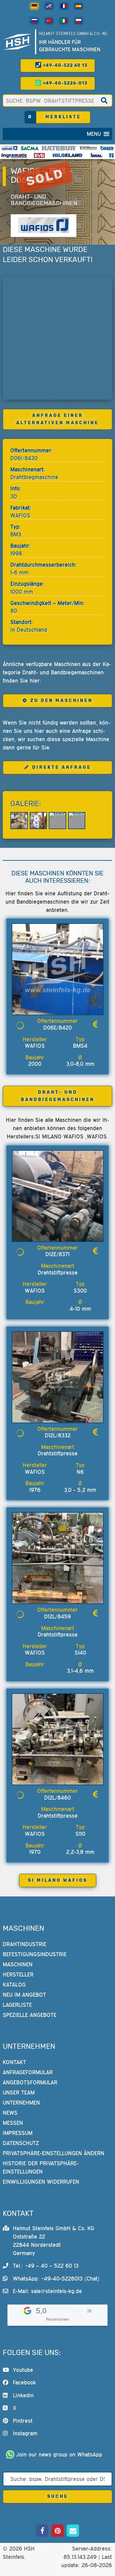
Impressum (18, 2133)
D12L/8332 (58, 1435)
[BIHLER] (107, 148)
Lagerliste (17, 2004)
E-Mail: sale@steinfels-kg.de (47, 2291)
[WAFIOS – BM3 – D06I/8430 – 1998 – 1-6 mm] (19, 821)
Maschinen (18, 1964)
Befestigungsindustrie (35, 1954)
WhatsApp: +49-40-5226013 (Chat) (56, 2279)
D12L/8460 (57, 1798)
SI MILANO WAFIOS (58, 1880)
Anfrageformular (28, 2072)
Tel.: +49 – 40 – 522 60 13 (46, 2266)
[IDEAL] (96, 155)
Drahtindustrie (25, 1944)
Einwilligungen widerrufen (41, 2182)
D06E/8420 (57, 1028)
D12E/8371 (57, 1254)
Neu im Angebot (24, 1994)
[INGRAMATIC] (14, 155)
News (10, 2113)
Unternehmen (21, 2103)
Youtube (23, 2370)
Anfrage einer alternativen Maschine (57, 419)
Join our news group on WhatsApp (59, 2454)
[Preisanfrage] (95, 1024)
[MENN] (88, 148)
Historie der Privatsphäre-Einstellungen (41, 2167)
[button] (94, 134)
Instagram (25, 2433)
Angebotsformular (30, 2082)
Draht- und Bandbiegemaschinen (44, 200)
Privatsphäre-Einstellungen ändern (54, 2153)
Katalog (14, 1984)
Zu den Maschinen (61, 701)
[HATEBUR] (59, 148)
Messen (13, 2123)
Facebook (24, 2382)
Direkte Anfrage (62, 767)
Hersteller (18, 1974)
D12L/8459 (57, 1616)
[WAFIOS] (9, 148)
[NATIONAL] (111, 155)
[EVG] (39, 155)
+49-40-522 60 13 (65, 65)
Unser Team (19, 2092)
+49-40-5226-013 (65, 83)
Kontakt (14, 2062)
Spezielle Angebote (30, 2015)
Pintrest (23, 2420)
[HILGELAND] (67, 155)
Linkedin (23, 2395)
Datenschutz (21, 2143)
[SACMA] (29, 148)
